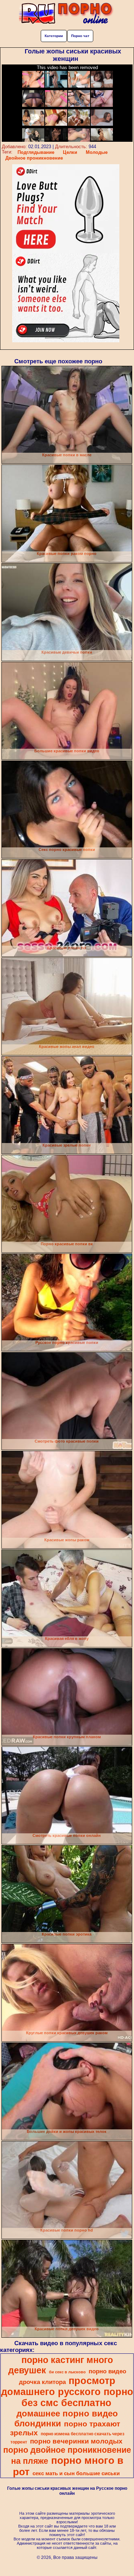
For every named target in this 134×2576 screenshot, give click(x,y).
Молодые (97, 152)
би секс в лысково (67, 2372)
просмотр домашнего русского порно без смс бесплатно (67, 2392)
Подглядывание (36, 152)
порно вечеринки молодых (76, 2441)
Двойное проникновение (34, 158)
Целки (70, 152)
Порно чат (80, 36)
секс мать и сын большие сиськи (76, 2473)
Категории (54, 36)
